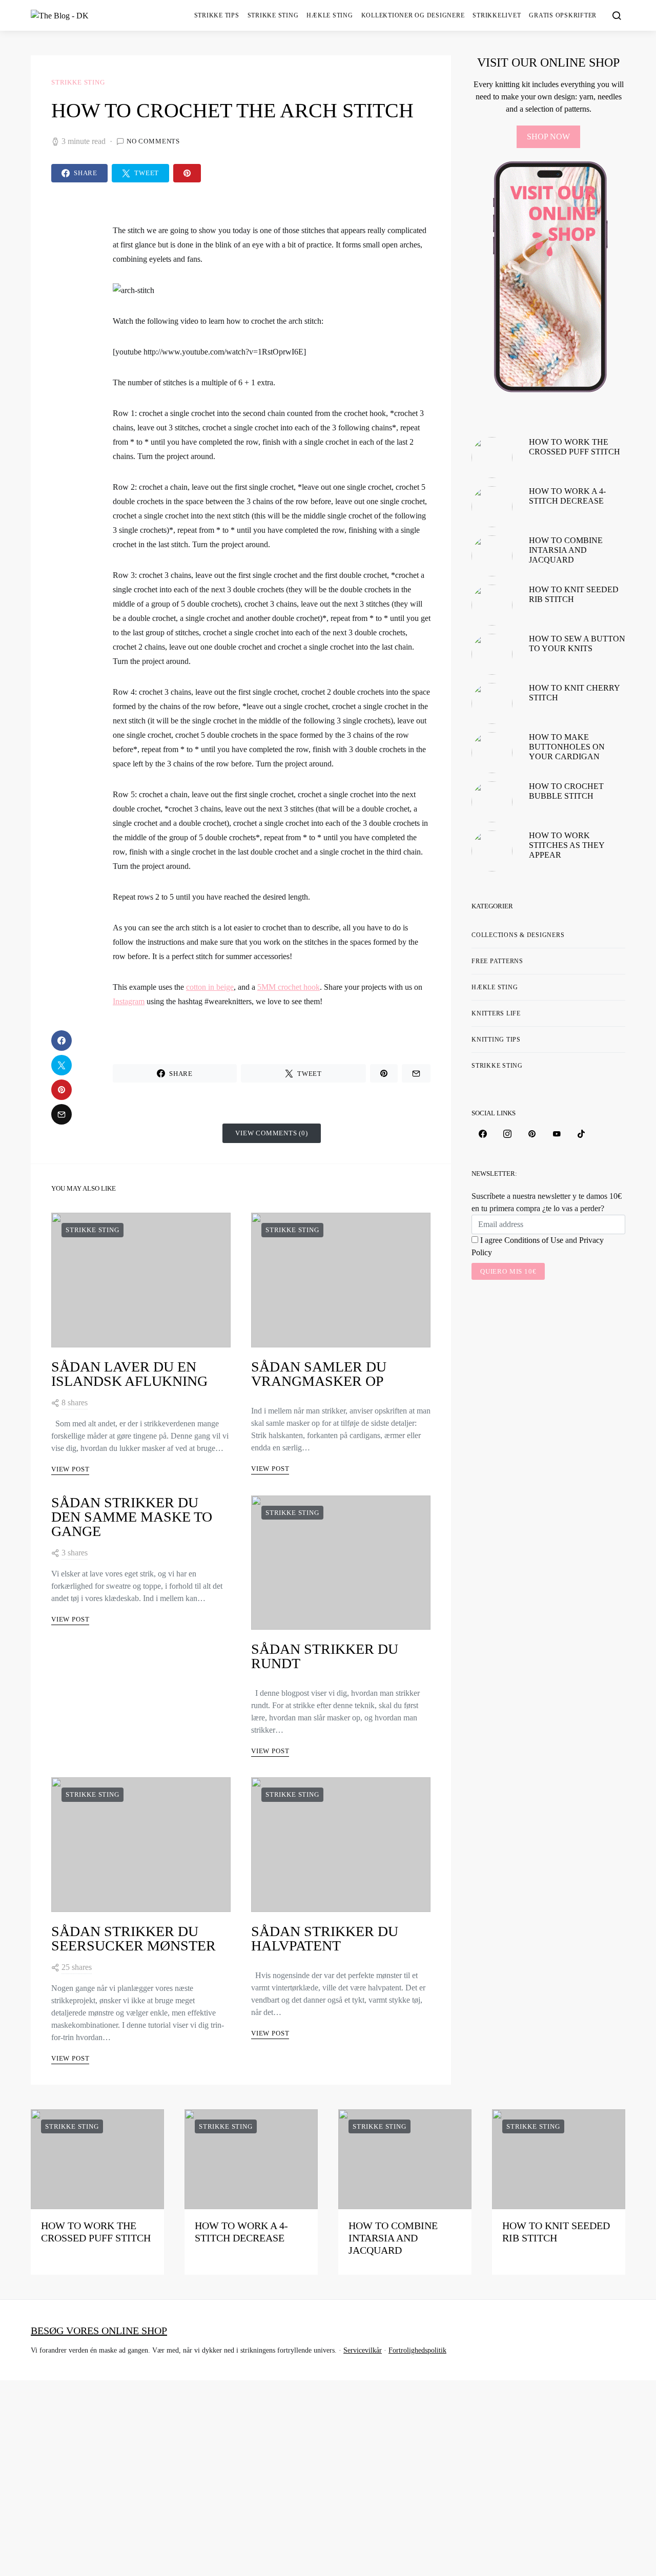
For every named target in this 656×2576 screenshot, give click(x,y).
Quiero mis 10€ (508, 1271)
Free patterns (497, 961)
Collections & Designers (518, 935)
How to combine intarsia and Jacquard (566, 550)
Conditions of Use (534, 1240)
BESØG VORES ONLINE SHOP (99, 2331)
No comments (153, 141)
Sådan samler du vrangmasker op (319, 1374)
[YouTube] (557, 1134)
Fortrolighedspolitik (417, 2350)
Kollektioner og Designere (413, 15)
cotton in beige (210, 987)
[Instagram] (507, 1134)
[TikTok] (581, 1134)
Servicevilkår (363, 2350)
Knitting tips (496, 1040)
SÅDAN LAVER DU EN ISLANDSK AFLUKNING (129, 1374)
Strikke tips (217, 15)
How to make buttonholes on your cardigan (567, 747)
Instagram (129, 1001)
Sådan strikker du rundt (325, 1656)
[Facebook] (483, 1134)
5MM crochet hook (289, 987)
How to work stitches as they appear (567, 845)
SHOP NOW (548, 137)
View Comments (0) (272, 1133)
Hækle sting (330, 15)
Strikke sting (273, 15)
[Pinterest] (532, 1134)
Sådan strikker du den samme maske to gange (132, 1517)
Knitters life (496, 1013)
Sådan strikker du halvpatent (325, 1938)
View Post (70, 1469)
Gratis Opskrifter (563, 15)
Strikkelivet (497, 15)
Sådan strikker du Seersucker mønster (134, 1938)
